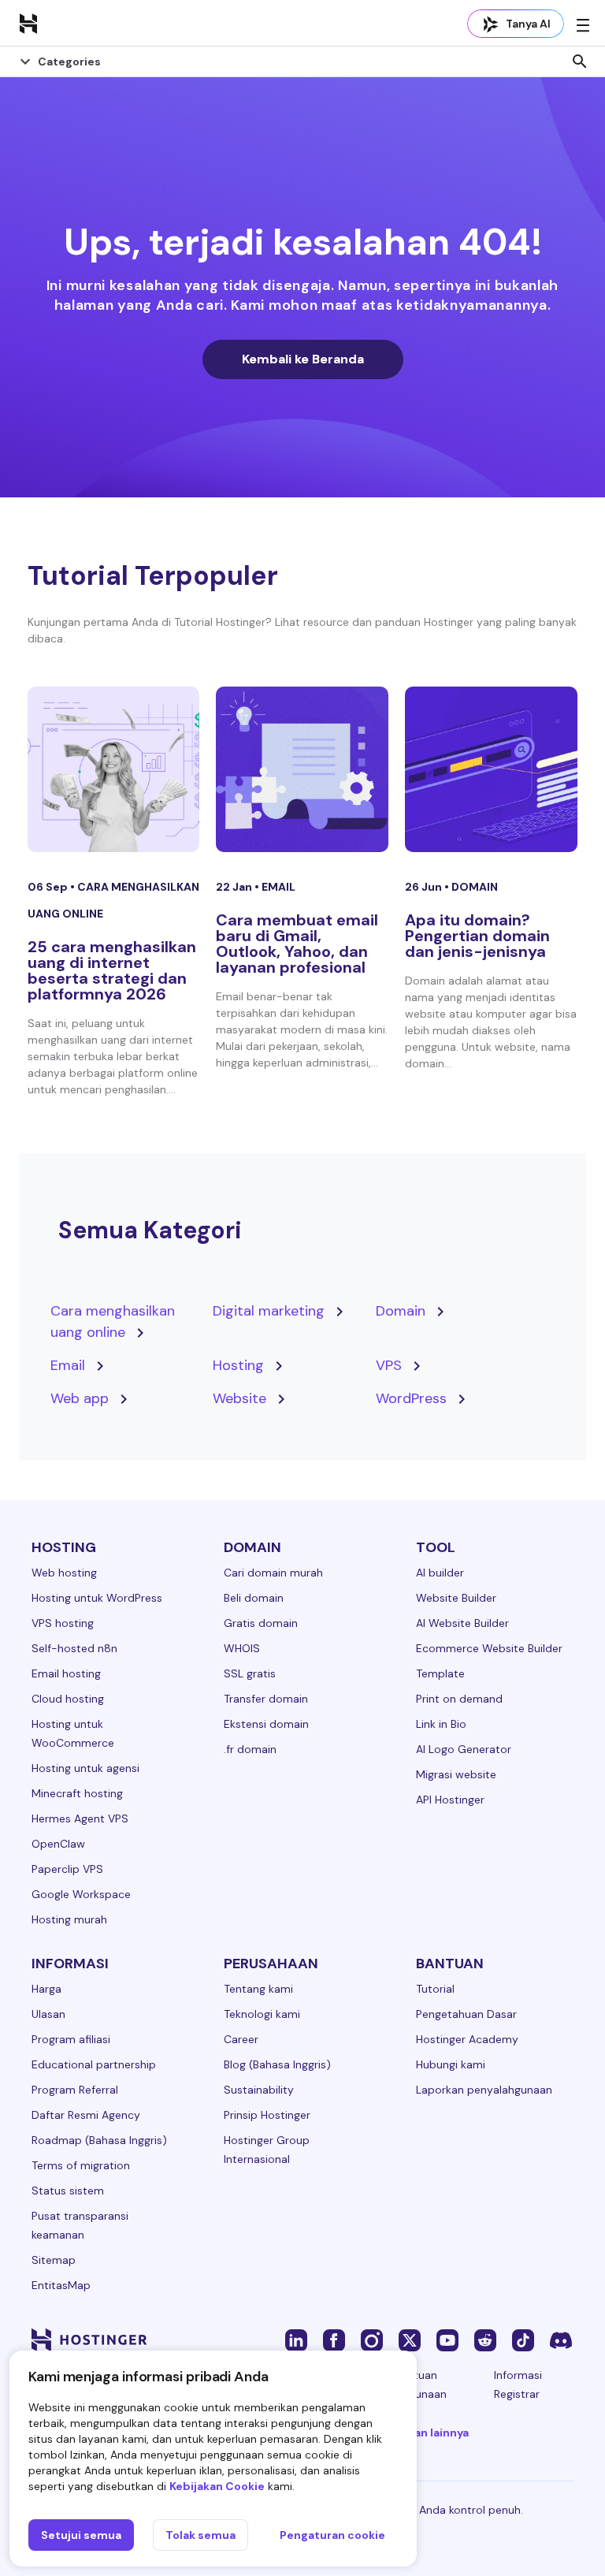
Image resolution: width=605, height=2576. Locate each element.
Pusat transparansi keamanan (80, 2225)
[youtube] (447, 2340)
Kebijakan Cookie (217, 2486)
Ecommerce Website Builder (489, 1648)
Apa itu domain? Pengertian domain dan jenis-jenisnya (477, 936)
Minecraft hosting (77, 1793)
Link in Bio (441, 1724)
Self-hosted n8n (74, 1648)
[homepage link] (28, 23)
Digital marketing (269, 1311)
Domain (475, 887)
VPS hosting (63, 1623)
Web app (80, 1398)
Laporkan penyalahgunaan (484, 2090)
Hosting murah (69, 1919)
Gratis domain (261, 1623)
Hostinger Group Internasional (267, 2150)
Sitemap (54, 2260)
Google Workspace (81, 1894)
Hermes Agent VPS (80, 1818)
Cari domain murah (273, 1573)
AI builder (440, 1573)
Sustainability (259, 2090)
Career (241, 2039)
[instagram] (372, 2340)
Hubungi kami (451, 2064)
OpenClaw (58, 1844)
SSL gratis (250, 1673)
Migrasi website (456, 1774)
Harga (46, 1989)
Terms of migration (81, 2165)
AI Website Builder (462, 1623)
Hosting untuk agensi (85, 1768)
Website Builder (456, 1598)
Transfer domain (266, 1699)
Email (278, 887)
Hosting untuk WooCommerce (73, 1733)
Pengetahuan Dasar (466, 2014)
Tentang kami (258, 1989)
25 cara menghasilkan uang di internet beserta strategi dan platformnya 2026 (112, 970)
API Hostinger (450, 1800)
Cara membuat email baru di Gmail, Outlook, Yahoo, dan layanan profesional (297, 944)
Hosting (238, 1365)
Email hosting (66, 1673)
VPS (389, 1365)
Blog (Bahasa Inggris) (277, 2064)
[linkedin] (296, 2340)
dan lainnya (438, 2433)
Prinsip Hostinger (267, 2115)
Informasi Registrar (518, 2384)
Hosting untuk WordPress (97, 1598)
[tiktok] (523, 2340)
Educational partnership (94, 2064)
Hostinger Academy (467, 2039)
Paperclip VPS (67, 1869)
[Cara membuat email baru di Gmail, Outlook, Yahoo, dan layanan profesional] (302, 769)
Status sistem (68, 2191)
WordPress (411, 1398)
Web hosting (64, 1573)
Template (440, 1673)
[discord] (561, 2340)
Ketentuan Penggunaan (415, 2384)
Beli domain (254, 1598)
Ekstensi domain (266, 1724)
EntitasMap (61, 2285)
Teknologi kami (262, 2014)
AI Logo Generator (464, 1749)
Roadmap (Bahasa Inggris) (99, 2140)
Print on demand (459, 1699)
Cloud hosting (68, 1699)
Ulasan (48, 2014)
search (580, 61)
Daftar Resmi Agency (86, 2115)
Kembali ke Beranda (303, 359)
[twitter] (410, 2340)
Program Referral (75, 2090)
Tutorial (435, 1989)
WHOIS (242, 1648)
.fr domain (250, 1749)
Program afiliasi (71, 2039)
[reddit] (485, 2340)
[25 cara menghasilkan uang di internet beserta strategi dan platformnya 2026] (114, 769)
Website (239, 1398)
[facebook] (334, 2340)
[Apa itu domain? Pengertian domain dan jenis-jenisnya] (491, 769)
